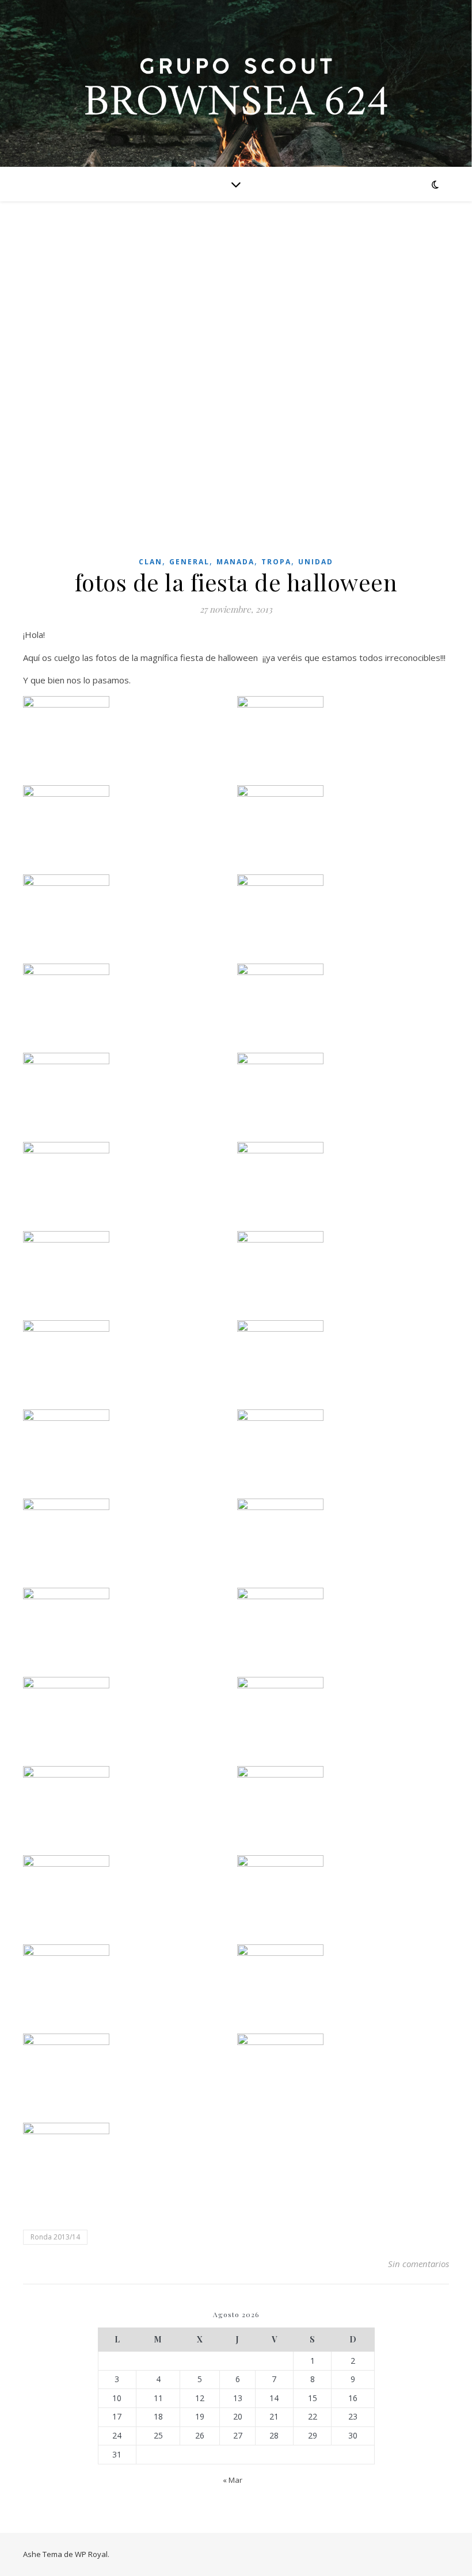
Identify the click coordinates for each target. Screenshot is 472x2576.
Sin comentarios (418, 2264)
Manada (235, 562)
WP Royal (91, 2554)
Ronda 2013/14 (55, 2237)
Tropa (276, 562)
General (189, 562)
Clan (151, 562)
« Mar (233, 2480)
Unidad (316, 562)
